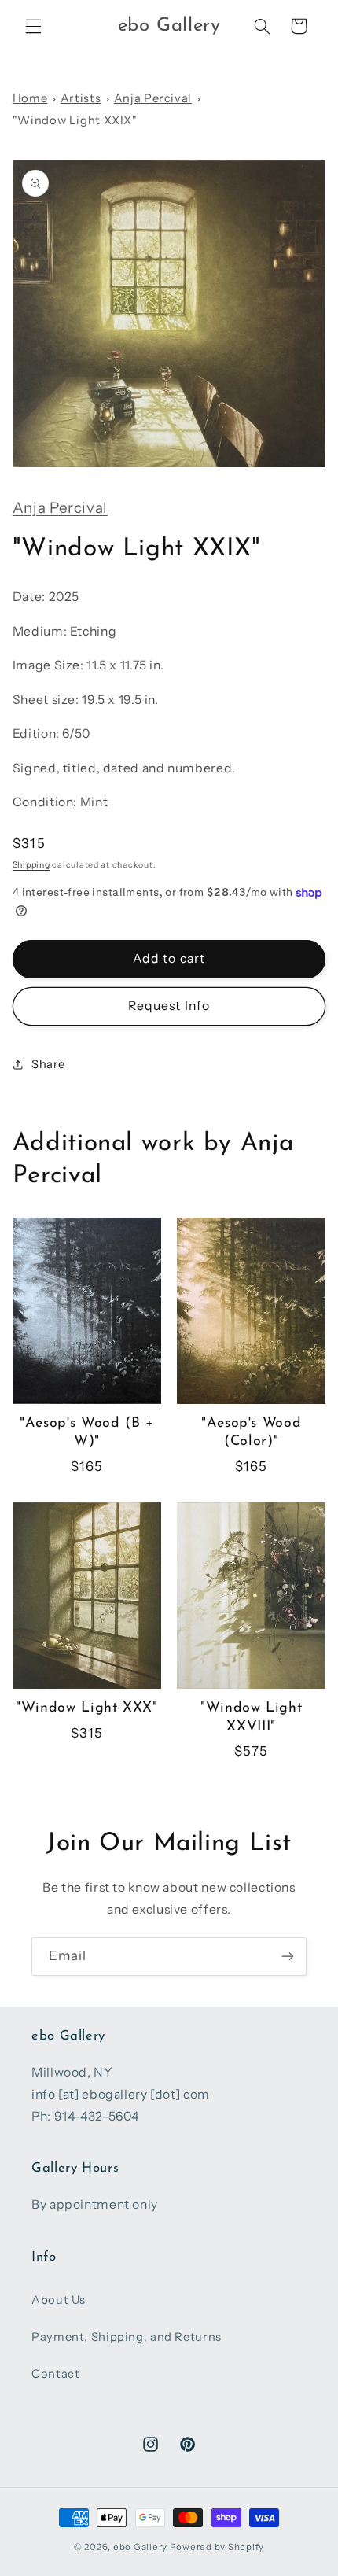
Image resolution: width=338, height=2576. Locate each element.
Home (30, 98)
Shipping (31, 865)
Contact (55, 2374)
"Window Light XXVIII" (251, 1717)
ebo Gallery (140, 2547)
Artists (81, 98)
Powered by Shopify (217, 2547)
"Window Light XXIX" (75, 120)
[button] (33, 26)
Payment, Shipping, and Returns (127, 2337)
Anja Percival (153, 98)
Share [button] (48, 1064)
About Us (59, 2300)
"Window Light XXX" (86, 1708)
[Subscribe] (288, 1957)
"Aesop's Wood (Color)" (251, 1432)
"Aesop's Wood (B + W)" (86, 1432)
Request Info (169, 1006)
